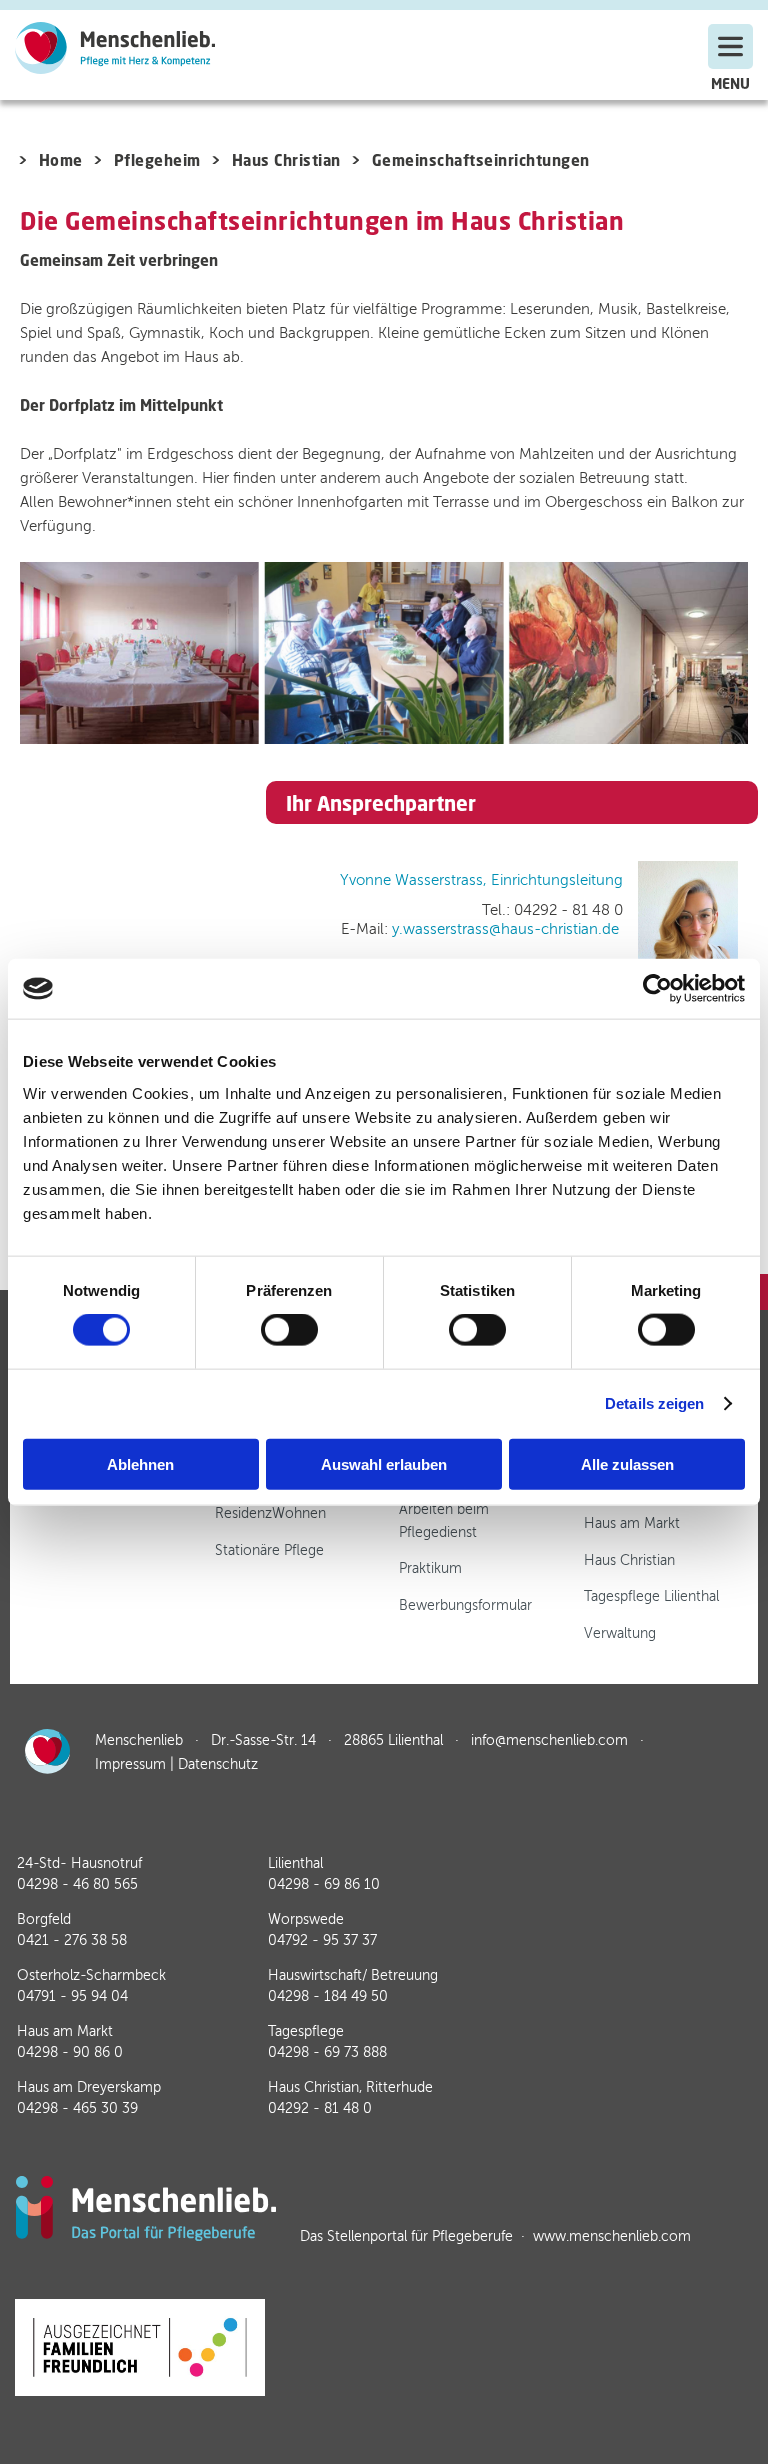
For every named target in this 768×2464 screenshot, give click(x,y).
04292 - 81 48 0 (320, 2108)
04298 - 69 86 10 (324, 1884)
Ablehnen (140, 1463)
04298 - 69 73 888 (327, 2052)
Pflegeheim (157, 160)
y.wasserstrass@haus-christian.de (505, 929)
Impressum (130, 1764)
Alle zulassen (627, 1463)
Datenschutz (218, 1764)
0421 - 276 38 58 (72, 1940)
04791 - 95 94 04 (72, 1996)
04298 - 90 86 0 (70, 2052)
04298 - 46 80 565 (77, 1884)
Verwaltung (620, 1633)
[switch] (289, 1330)
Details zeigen (654, 1403)
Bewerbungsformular (465, 1605)
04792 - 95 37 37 (322, 1940)
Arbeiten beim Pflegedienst (444, 1521)
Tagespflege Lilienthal (651, 1596)
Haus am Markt (632, 1523)
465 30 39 (77, 2108)
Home (61, 160)
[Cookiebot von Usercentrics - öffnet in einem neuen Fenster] (657, 989)
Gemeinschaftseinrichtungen (481, 160)
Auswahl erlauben (384, 1463)
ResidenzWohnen (270, 1513)
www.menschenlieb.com (612, 2236)
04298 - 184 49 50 (328, 1996)
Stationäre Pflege (269, 1550)
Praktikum (430, 1568)
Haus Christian (286, 160)
